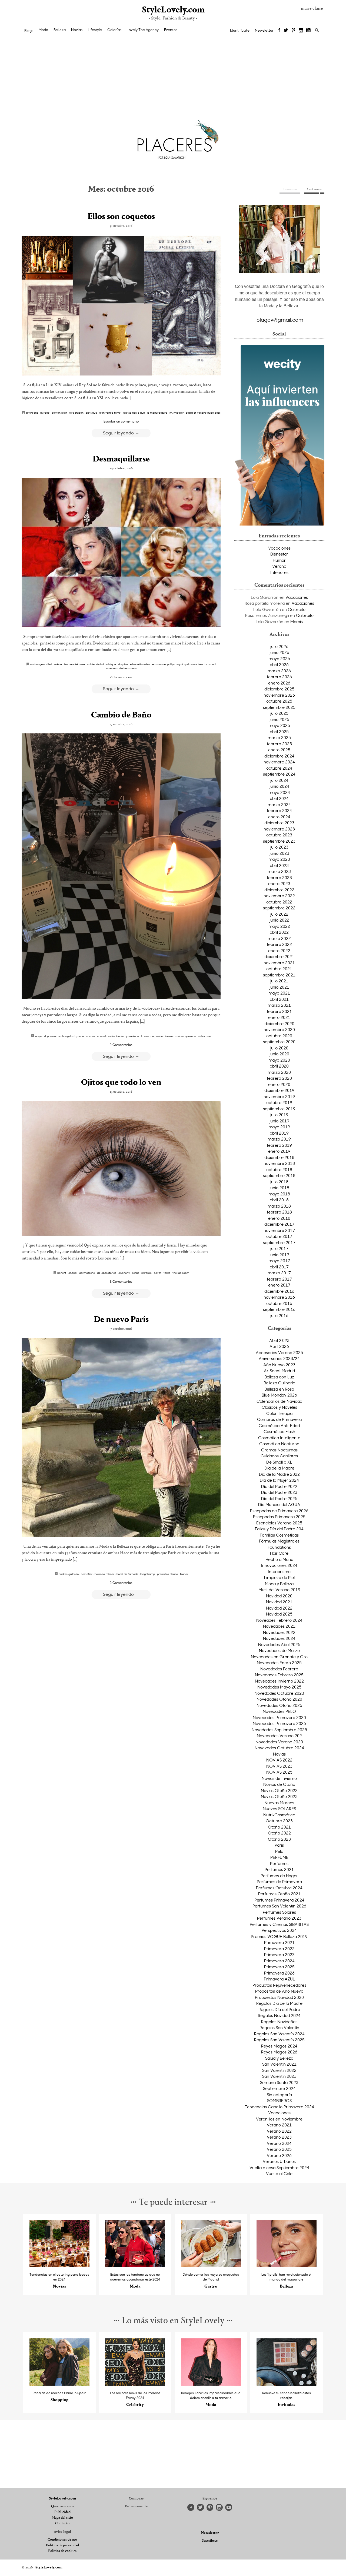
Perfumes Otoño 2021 (279, 1894)
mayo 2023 (279, 859)
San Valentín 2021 (279, 2064)
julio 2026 (279, 646)
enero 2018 (279, 1218)
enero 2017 (279, 1285)
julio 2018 (279, 1182)
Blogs (29, 31)
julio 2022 (279, 914)
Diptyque (91, 413)
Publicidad (62, 2512)
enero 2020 (279, 1084)
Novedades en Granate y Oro (279, 1657)
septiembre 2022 (279, 908)
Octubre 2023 (279, 1821)
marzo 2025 (279, 737)
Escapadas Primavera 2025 (279, 1517)
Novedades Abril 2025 (279, 1644)
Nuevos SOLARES (279, 1809)
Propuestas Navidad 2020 (279, 1997)
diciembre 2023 (279, 823)
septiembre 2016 (279, 1309)
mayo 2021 (279, 993)
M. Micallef (177, 413)
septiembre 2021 (279, 975)
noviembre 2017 (279, 1230)
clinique (111, 664)
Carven (90, 1036)
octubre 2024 (279, 768)
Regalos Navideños (279, 2022)
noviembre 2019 (279, 1096)
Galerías (114, 30)
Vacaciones (279, 548)
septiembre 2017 (279, 1242)
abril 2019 (279, 1133)
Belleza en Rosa (279, 1389)
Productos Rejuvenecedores (279, 1985)
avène (58, 664)
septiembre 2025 (279, 707)
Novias (77, 30)
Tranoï (184, 1574)
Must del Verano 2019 (279, 1590)
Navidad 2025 (279, 1614)
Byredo (45, 413)
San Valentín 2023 (279, 2076)
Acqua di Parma (45, 1036)
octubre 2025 (279, 701)
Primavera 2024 (279, 1961)
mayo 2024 (279, 792)
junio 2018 (279, 1188)
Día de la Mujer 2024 (279, 1480)
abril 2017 (279, 1267)
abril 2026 (279, 664)
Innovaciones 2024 (279, 1565)
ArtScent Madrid (279, 1371)
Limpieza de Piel (279, 1577)
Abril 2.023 (279, 1340)
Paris (279, 1845)
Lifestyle (95, 30)
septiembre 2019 (279, 1109)
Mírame (147, 1273)
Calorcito (297, 609)
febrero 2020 (279, 1078)
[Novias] (60, 2266)
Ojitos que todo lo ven (121, 1083)
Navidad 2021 (279, 1602)
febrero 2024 (279, 810)
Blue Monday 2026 (279, 1395)
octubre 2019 (279, 1102)
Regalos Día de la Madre (279, 2003)
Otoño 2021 (279, 1827)
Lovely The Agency (143, 30)
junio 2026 (279, 652)
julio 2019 (279, 1115)
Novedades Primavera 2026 (279, 1723)
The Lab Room (181, 1273)
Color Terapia (279, 1413)
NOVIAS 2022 (279, 1760)
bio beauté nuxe (74, 664)
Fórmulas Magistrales (279, 1541)
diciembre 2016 (279, 1291)
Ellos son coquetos (121, 217)
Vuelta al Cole (279, 2173)
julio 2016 (279, 1315)
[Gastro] (211, 2266)
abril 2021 (279, 999)
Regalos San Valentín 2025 (279, 2040)
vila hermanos (128, 668)
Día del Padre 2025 (279, 1498)
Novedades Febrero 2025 (279, 1675)
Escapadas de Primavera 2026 (279, 1511)
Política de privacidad (62, 2545)
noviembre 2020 (279, 1029)
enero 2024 (279, 817)
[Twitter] (286, 31)
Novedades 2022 (279, 1632)
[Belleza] (287, 2266)
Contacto (62, 2524)
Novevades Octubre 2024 (279, 1748)
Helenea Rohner (104, 1574)
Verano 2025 (279, 2149)
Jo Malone (133, 1036)
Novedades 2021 (279, 1626)
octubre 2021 (279, 969)
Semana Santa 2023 (279, 2082)
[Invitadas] (287, 2384)
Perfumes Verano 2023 (279, 1918)
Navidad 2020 (279, 1596)
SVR (209, 1036)
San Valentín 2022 (279, 2070)
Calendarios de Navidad (279, 1401)
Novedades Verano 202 (279, 1736)
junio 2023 (279, 853)
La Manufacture (157, 413)
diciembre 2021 (279, 956)
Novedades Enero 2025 (279, 1663)
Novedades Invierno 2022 (279, 1681)
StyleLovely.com (173, 10)
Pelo (279, 1851)
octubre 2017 (279, 1236)
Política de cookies (62, 2551)
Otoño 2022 (279, 1833)
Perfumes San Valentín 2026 (279, 1906)
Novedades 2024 (279, 1638)
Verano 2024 (279, 2143)
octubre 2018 (279, 1169)
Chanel (101, 1036)
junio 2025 (279, 719)
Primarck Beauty (196, 664)
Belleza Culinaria (279, 1383)
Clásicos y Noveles (279, 1407)
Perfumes (279, 1863)
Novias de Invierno (279, 1778)
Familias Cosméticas (279, 1535)
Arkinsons (32, 413)
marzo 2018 (279, 1206)
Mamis (297, 621)
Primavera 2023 (279, 1955)
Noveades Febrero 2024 (279, 1620)
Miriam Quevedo (185, 1036)
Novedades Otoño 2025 (279, 1705)
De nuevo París (121, 1320)
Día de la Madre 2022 (279, 1474)
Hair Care (279, 1553)
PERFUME (279, 1857)
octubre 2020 (279, 1036)
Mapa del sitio (62, 2518)
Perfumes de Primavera (279, 1882)
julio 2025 (279, 713)
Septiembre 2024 (279, 2088)
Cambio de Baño (121, 715)
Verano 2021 (279, 2125)
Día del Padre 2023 (279, 1492)
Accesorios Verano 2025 (279, 1352)
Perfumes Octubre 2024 (279, 1888)
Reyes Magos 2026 (279, 2052)
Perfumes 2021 (279, 1869)
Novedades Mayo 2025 (279, 1687)
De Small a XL (279, 1462)
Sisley (202, 1036)
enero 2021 (279, 1017)
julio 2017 (279, 1248)
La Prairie (157, 1036)
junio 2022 (279, 920)
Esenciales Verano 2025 (279, 1523)
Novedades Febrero (279, 1669)
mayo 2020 (279, 1060)
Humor (279, 560)
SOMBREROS (279, 2100)
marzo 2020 (279, 1072)
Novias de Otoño (279, 1784)
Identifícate (240, 30)
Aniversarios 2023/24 (279, 1358)
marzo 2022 (279, 938)
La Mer (145, 1036)
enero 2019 (279, 1151)
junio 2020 (279, 1054)
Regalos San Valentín (279, 2027)
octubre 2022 (279, 902)
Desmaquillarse (121, 459)
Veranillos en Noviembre (279, 2119)
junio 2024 (279, 786)
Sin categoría (279, 2095)
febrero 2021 (279, 1011)
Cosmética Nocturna (279, 1444)
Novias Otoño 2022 (279, 1790)
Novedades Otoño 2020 (279, 1699)
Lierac (136, 1273)
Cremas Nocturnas (279, 1450)
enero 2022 (279, 950)
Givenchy (124, 1273)
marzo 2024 (279, 805)
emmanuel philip (163, 664)
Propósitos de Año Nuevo (279, 1991)
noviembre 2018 (279, 1163)
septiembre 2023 (279, 841)
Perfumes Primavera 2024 (279, 1900)
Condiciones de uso (62, 2540)
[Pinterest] (293, 31)
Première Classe (167, 1574)
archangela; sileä (41, 664)
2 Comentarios (121, 677)
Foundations (279, 1547)
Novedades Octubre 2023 (279, 1693)
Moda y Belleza (279, 1584)
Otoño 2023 (279, 1839)
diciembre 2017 (279, 1224)
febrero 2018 (279, 1212)
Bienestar (279, 554)
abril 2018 (279, 1200)
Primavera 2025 (279, 1967)
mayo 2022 (279, 926)
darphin (123, 664)
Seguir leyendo (119, 433)
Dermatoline (87, 1273)
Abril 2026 (279, 1346)
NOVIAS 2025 (279, 1772)
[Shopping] (60, 2384)
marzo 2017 (279, 1273)
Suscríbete (210, 2541)
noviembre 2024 (279, 762)
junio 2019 (279, 1121)
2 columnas (314, 189)
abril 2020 (279, 1066)
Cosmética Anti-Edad (279, 1425)
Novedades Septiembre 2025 (279, 1730)
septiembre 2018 (279, 1175)
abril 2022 (279, 932)
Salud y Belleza (279, 2058)
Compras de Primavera (279, 1419)
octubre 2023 (279, 835)
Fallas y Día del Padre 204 (279, 1529)
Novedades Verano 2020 (279, 1742)
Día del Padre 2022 (279, 1486)
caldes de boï (96, 664)
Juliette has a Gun (134, 413)
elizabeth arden (140, 664)
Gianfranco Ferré (110, 413)
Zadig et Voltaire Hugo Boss (203, 413)
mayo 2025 (279, 725)
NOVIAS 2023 (279, 1766)
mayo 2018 (279, 1194)
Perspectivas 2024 (279, 1930)
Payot (179, 664)
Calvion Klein (59, 413)
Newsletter (264, 30)
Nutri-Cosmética (279, 1815)
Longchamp (148, 1574)
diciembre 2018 (279, 1157)
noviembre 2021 (279, 963)
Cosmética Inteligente (279, 1438)
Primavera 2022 (279, 1949)
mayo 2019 (279, 1127)
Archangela (65, 1036)
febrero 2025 (279, 744)
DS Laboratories (107, 1273)
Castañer (87, 1574)
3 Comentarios (121, 1281)
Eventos (171, 30)
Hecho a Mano (279, 1559)
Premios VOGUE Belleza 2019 (279, 1936)
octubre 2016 (279, 1303)
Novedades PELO (279, 1711)
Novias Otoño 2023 (279, 1796)
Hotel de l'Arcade (127, 1574)
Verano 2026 (279, 2155)
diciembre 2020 (279, 1023)
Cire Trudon (76, 413)
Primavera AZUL (279, 1979)
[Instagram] (301, 31)
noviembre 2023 (279, 829)
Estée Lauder (116, 1036)
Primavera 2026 (279, 1973)
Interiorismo (279, 1571)
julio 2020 (279, 1048)
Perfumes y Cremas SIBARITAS (279, 1924)
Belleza (60, 30)
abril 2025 (279, 732)
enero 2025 (279, 750)
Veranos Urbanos (279, 2161)
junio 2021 (279, 987)
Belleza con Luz (279, 1377)
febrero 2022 (279, 944)
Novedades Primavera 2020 (279, 1717)
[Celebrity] (135, 2384)
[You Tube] (309, 31)
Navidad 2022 (279, 1608)
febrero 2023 (279, 877)
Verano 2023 (279, 2137)
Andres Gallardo (69, 1574)
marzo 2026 (279, 671)
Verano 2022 (279, 2131)
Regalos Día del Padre (279, 2009)
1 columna (290, 189)
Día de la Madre (279, 1468)
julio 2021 (279, 981)
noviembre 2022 (279, 896)
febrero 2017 (279, 1279)
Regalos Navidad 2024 (279, 2015)
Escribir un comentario (121, 421)
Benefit (62, 1273)
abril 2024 (279, 798)
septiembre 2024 (279, 774)
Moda (43, 30)
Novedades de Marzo (279, 1650)
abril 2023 (279, 865)
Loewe (169, 1036)
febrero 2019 (279, 1145)
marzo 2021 (279, 1005)
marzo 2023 (279, 871)
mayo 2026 (279, 659)
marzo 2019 (279, 1139)
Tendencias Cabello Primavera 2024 (279, 2107)
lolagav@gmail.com (279, 320)
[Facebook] (279, 31)
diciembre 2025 (279, 689)
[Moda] (135, 2266)
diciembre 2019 (279, 1090)
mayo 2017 (279, 1261)
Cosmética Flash (279, 1431)
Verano (279, 566)
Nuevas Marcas (279, 1803)
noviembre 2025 (279, 695)
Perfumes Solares (279, 1912)
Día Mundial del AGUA (279, 1504)
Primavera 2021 (279, 1942)
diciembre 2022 (279, 890)
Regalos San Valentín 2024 (279, 2034)
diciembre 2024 (279, 756)
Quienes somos (62, 2507)
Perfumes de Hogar (279, 1876)
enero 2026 (279, 683)
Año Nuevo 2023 (279, 1365)
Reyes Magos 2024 (279, 2046)
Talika (167, 1273)
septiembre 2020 (279, 1042)
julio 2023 (279, 847)
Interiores (279, 572)
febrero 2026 (279, 677)
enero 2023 (279, 883)
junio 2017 (279, 1255)
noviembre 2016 (279, 1297)
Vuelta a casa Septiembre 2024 (279, 2168)
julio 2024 (279, 780)
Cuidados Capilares (279, 1456)
